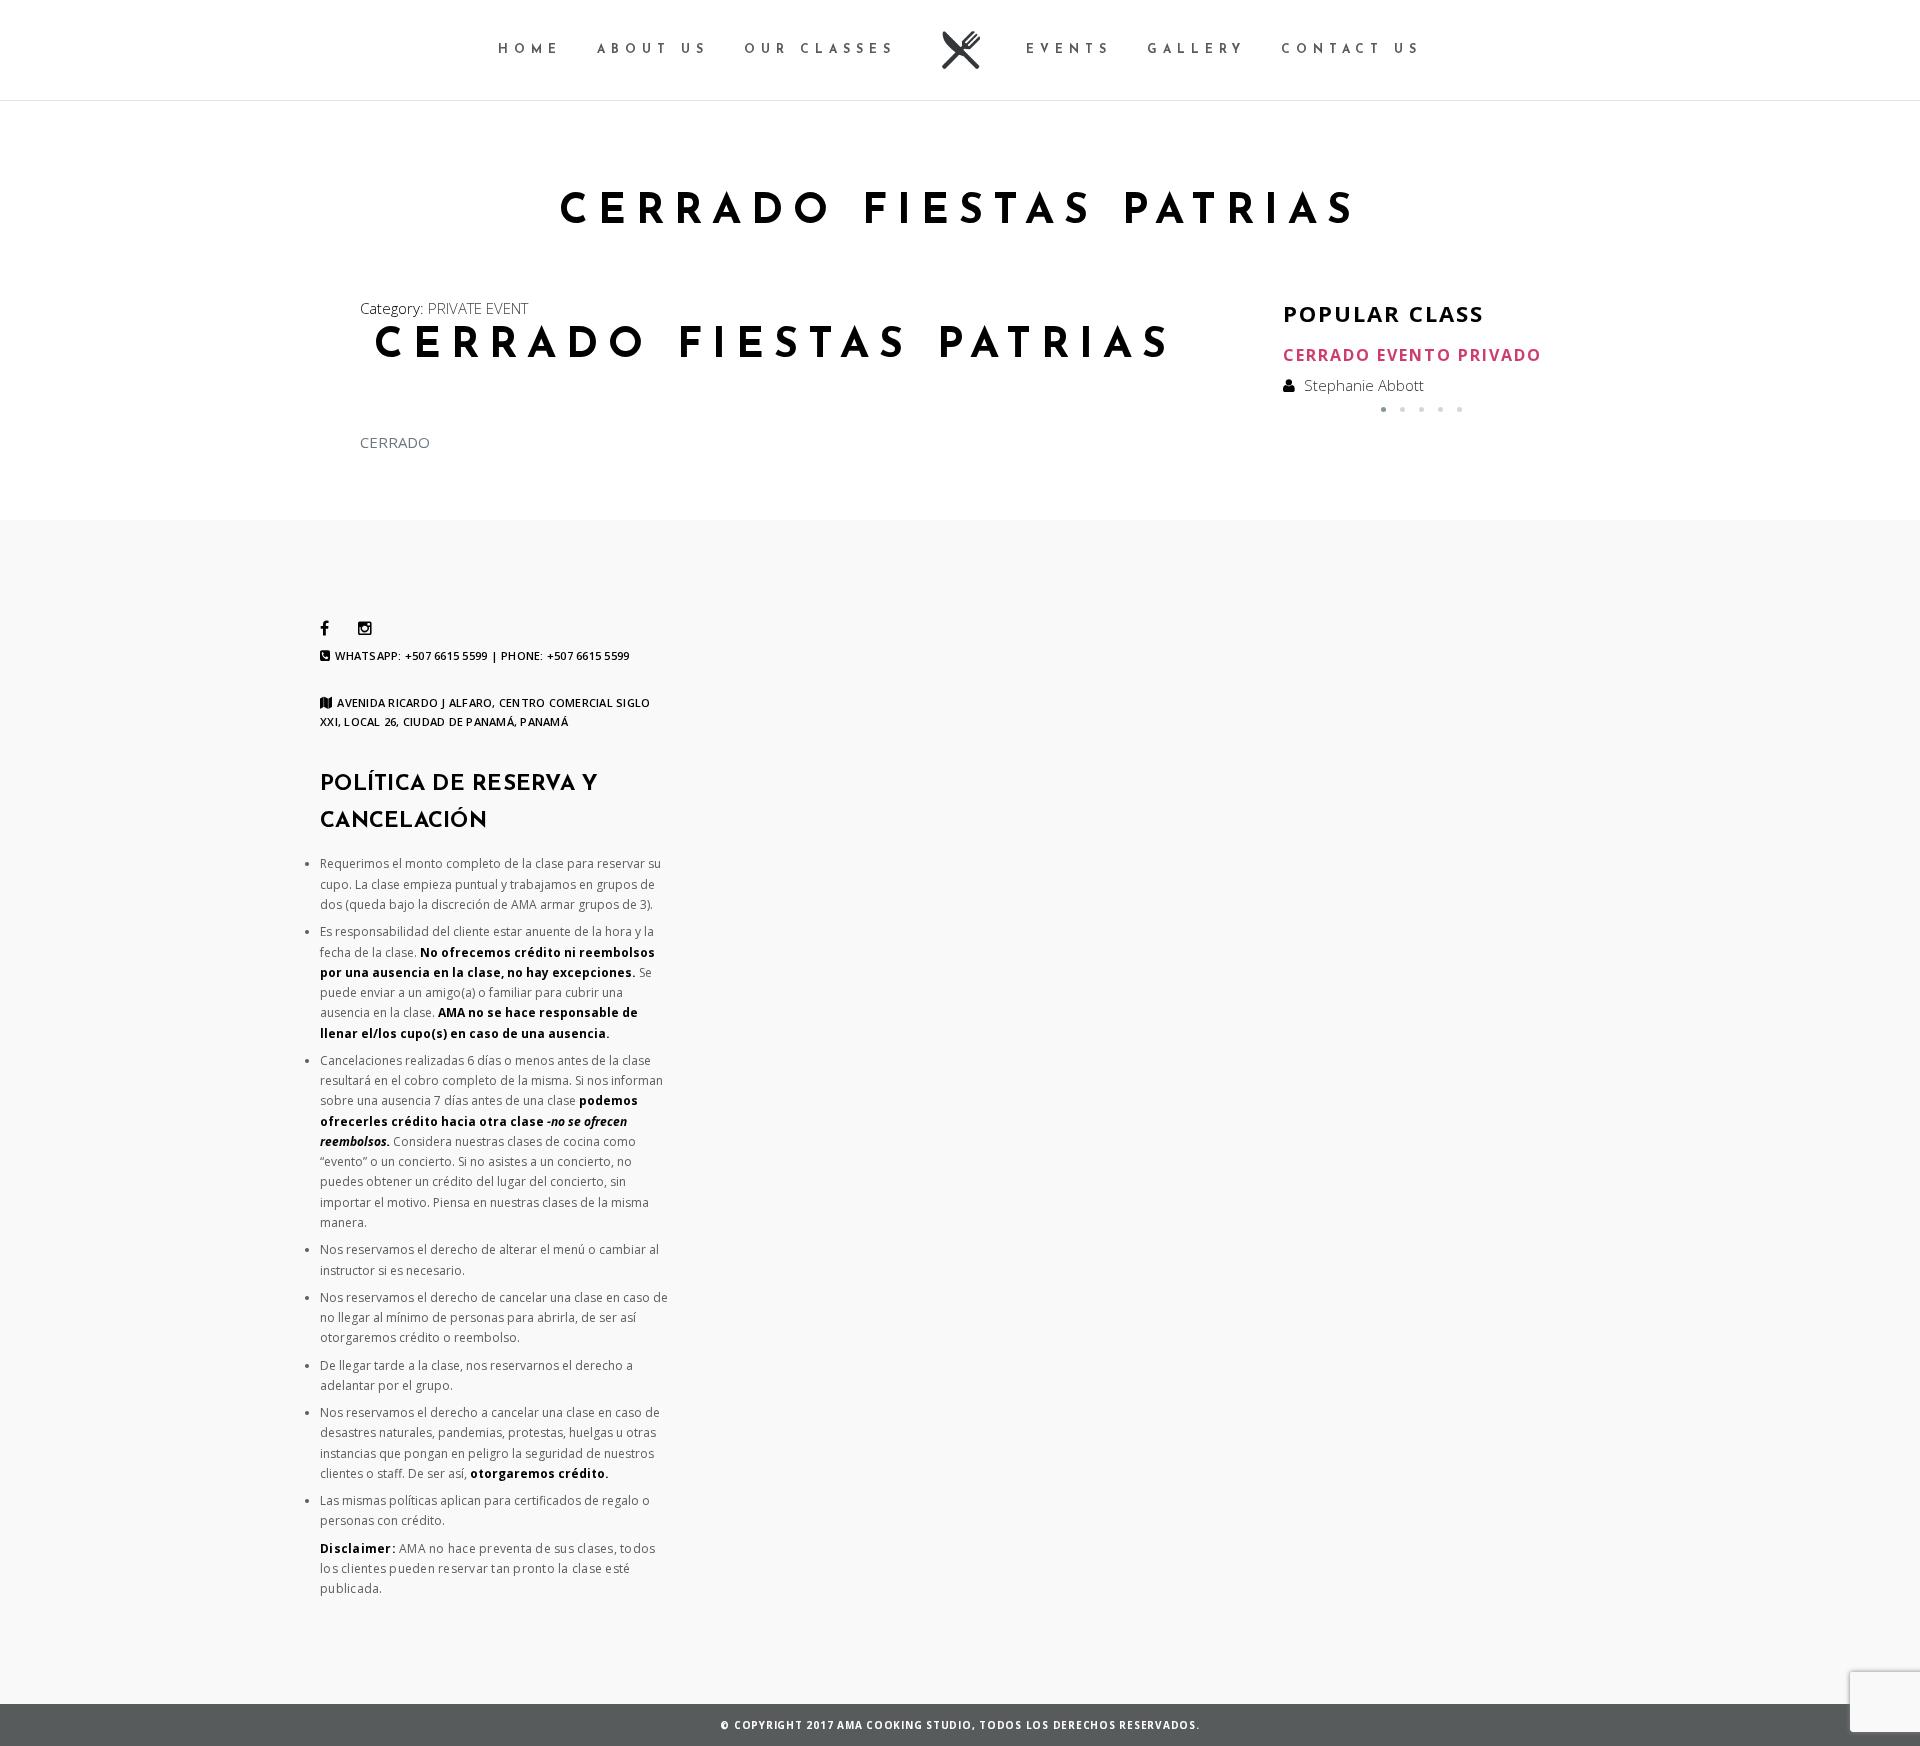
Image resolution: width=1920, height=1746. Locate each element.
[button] (1383, 409)
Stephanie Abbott (1364, 385)
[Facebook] (324, 629)
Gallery (1196, 50)
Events (1069, 50)
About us (653, 50)
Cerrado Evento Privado (1412, 355)
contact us (1351, 50)
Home (530, 50)
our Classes (820, 50)
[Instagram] (365, 629)
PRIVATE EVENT (478, 308)
